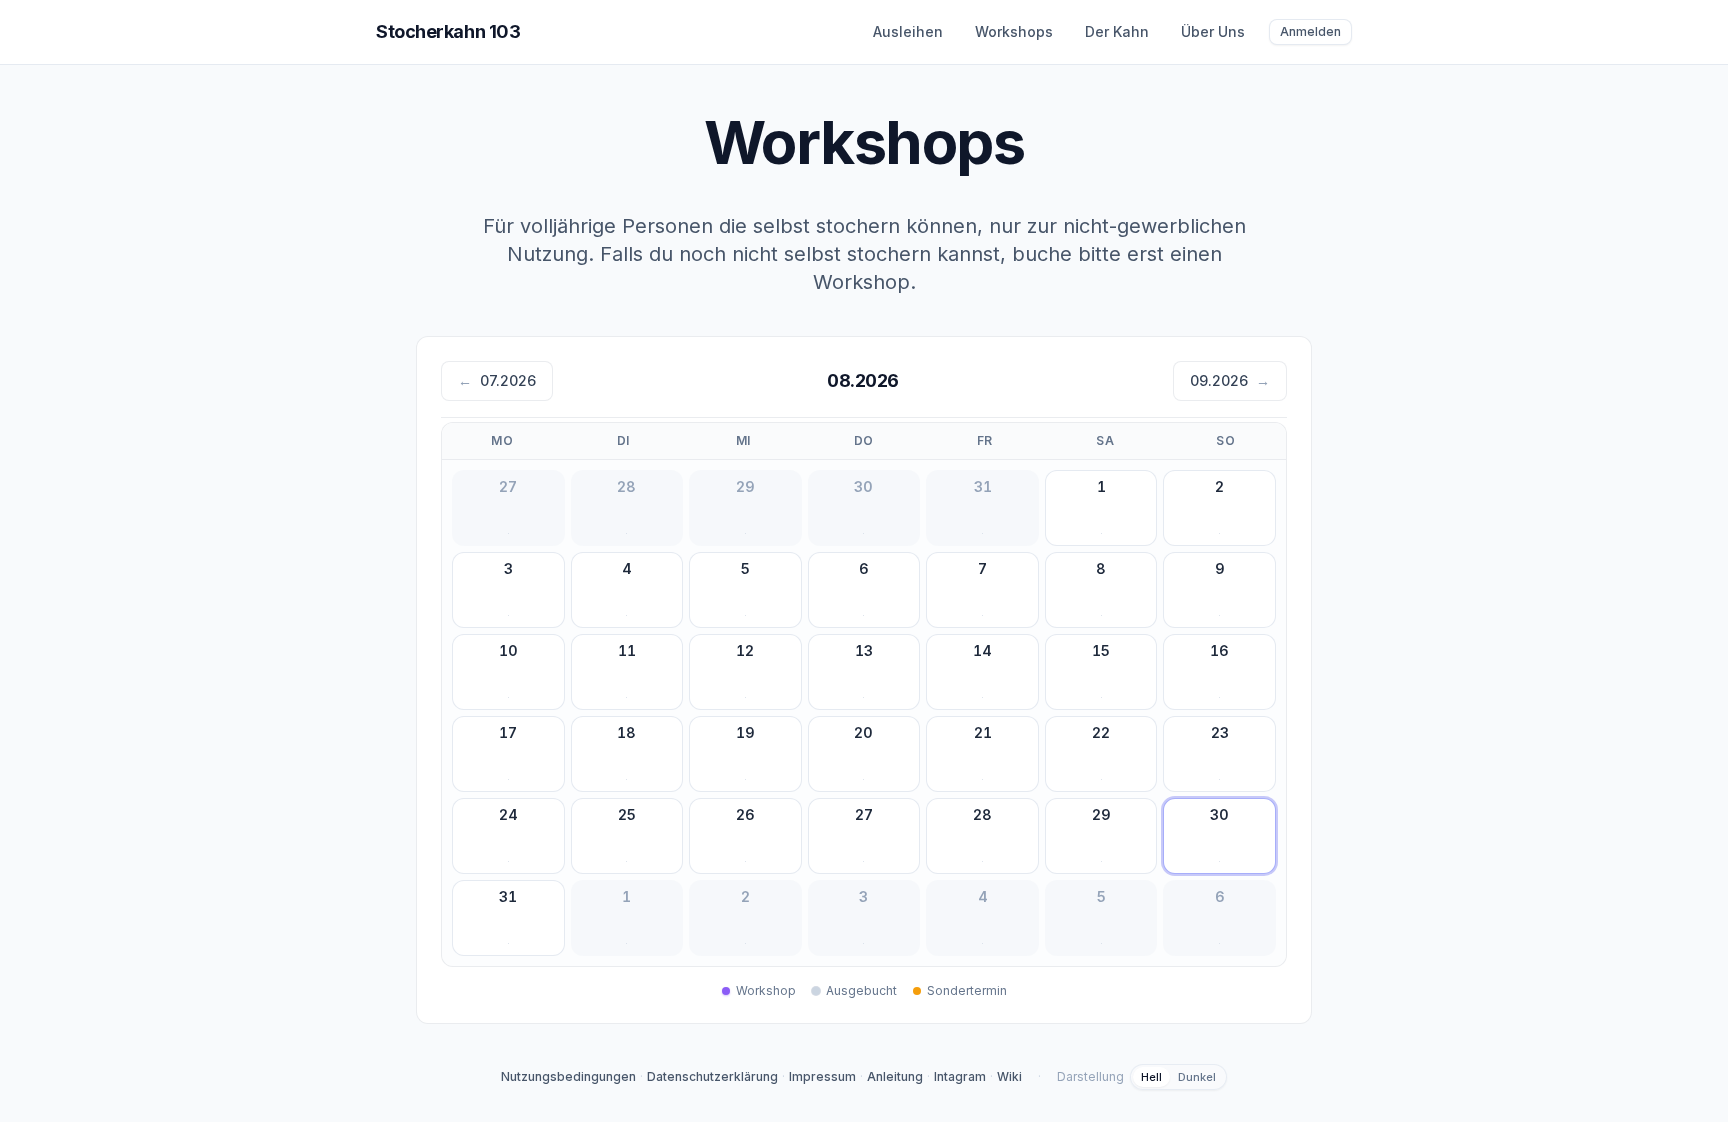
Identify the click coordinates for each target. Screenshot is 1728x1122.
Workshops (1014, 31)
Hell (1151, 1077)
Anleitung (895, 1076)
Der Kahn (1117, 31)
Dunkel (1197, 1077)
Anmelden (1310, 31)
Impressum (822, 1076)
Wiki (1009, 1076)
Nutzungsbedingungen (568, 1076)
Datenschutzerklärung (712, 1076)
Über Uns (1213, 31)
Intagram (960, 1076)
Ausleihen (908, 31)
